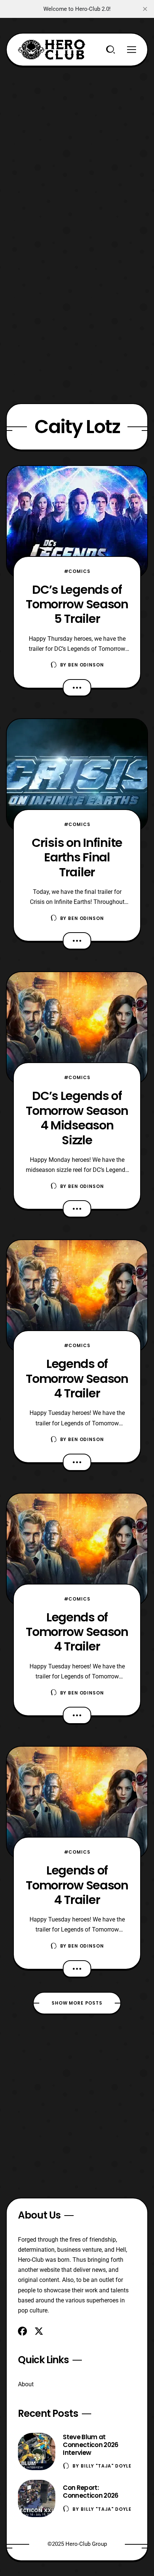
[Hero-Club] (52, 50)
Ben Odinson (86, 665)
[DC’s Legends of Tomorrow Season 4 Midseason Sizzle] (77, 1028)
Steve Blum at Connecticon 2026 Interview (90, 2445)
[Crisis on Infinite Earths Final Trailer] (77, 775)
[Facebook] (22, 2331)
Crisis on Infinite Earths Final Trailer (77, 857)
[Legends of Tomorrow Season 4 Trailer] (77, 1296)
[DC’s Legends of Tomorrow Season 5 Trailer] (77, 522)
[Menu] (132, 50)
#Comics (77, 571)
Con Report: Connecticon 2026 (90, 2492)
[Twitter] (39, 2331)
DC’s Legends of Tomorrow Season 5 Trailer (77, 604)
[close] (145, 9)
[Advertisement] (77, 143)
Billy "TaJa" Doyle (106, 2466)
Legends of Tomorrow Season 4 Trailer (77, 1378)
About (26, 2384)
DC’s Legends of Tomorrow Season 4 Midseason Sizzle (77, 1118)
